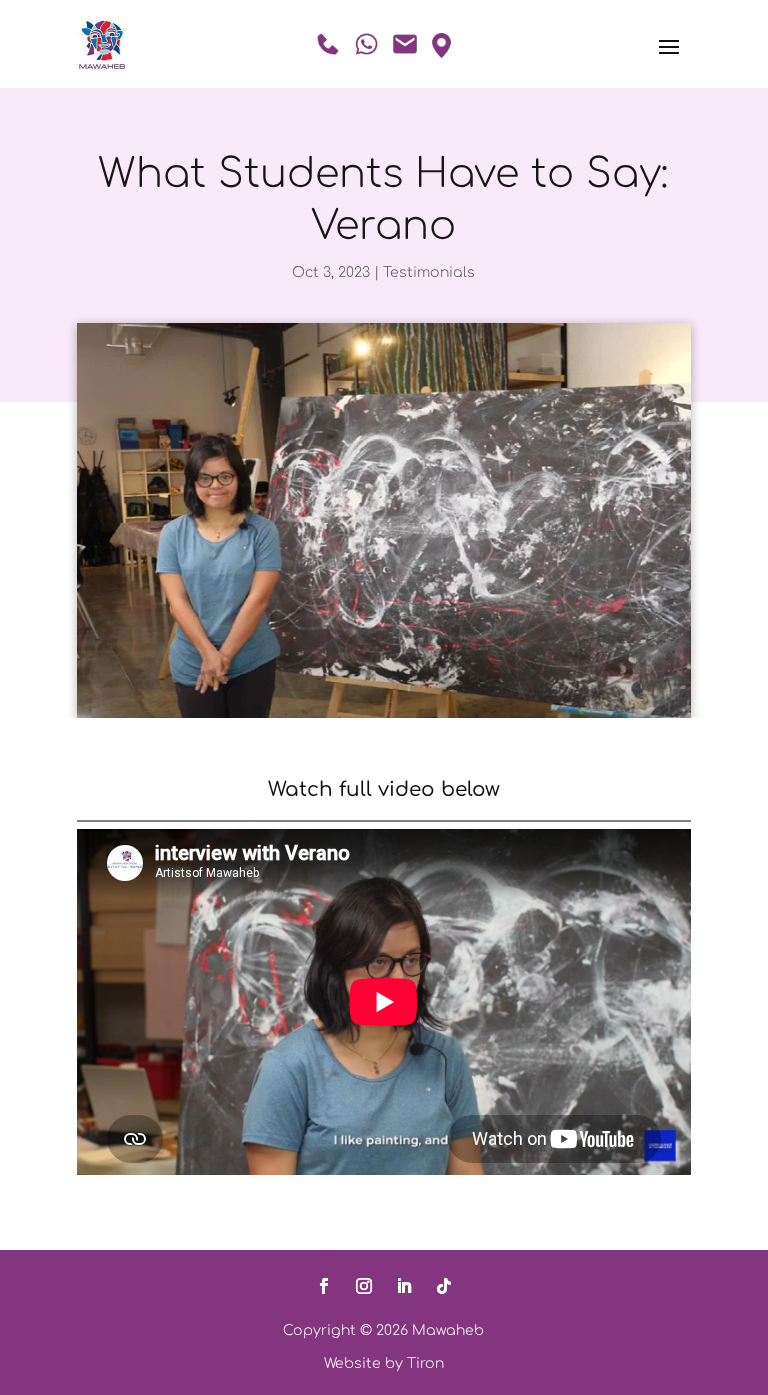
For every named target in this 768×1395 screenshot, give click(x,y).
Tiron (425, 1363)
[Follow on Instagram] (364, 1286)
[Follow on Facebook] (324, 1286)
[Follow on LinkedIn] (404, 1286)
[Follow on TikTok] (444, 1286)
